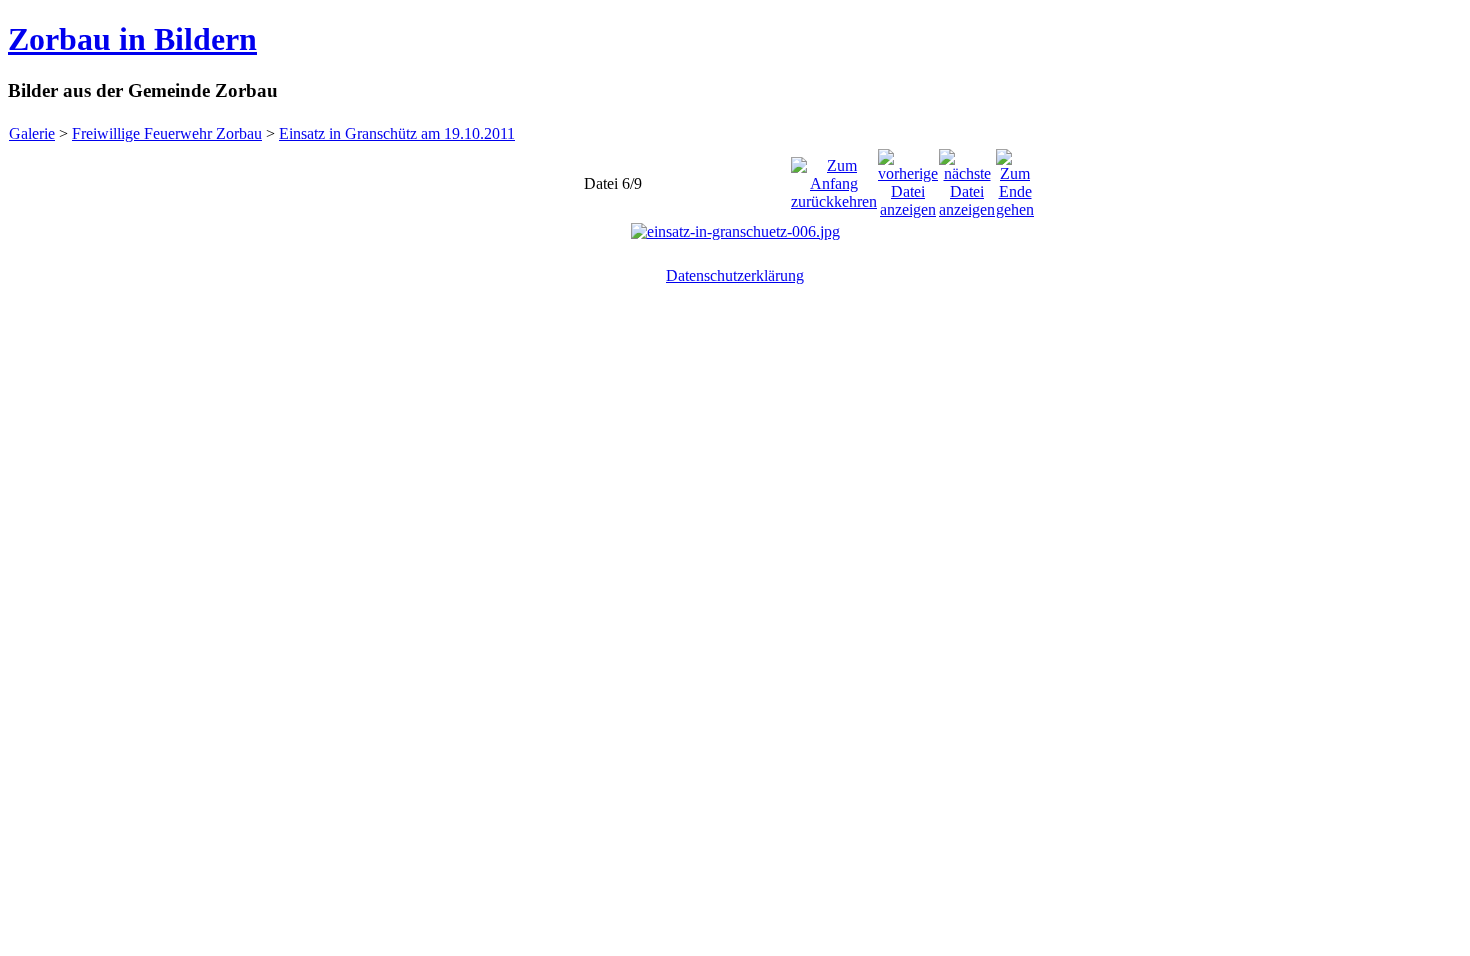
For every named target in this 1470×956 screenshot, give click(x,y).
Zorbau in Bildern (132, 39)
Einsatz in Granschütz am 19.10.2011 (397, 133)
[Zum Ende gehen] (1015, 178)
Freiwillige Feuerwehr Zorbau (167, 133)
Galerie (32, 133)
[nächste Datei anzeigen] (967, 178)
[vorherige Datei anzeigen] (908, 178)
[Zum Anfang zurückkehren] (834, 178)
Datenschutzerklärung (735, 275)
